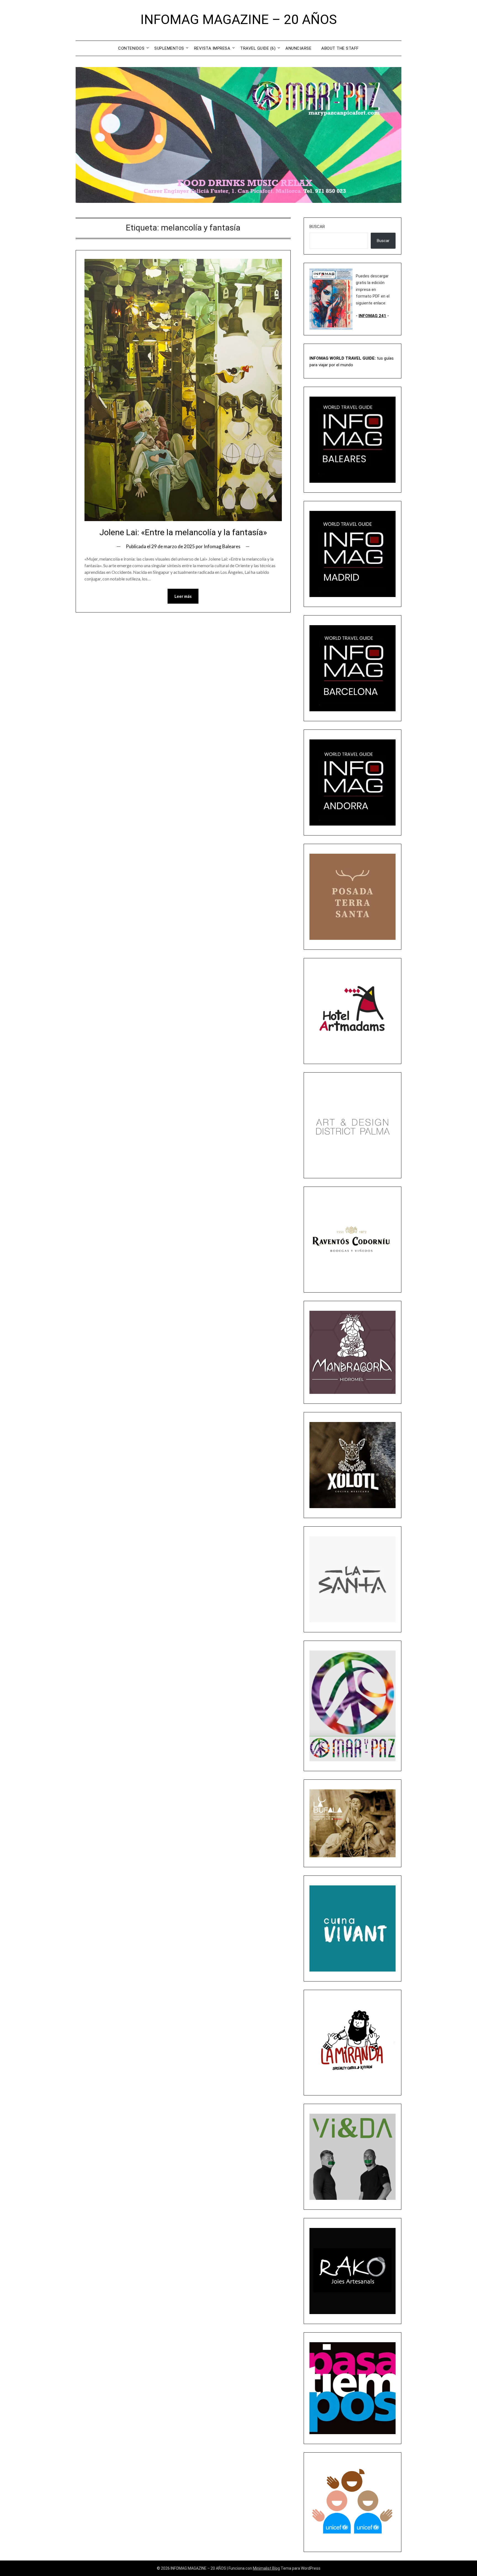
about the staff (340, 48)
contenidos (131, 48)
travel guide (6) (258, 48)
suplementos (169, 48)
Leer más (183, 596)
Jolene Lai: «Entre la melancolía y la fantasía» (183, 532)
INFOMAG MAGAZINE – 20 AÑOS (239, 19)
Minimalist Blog (266, 2568)
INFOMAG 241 (372, 316)
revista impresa (212, 48)
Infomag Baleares (222, 546)
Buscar (317, 227)
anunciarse (298, 48)
